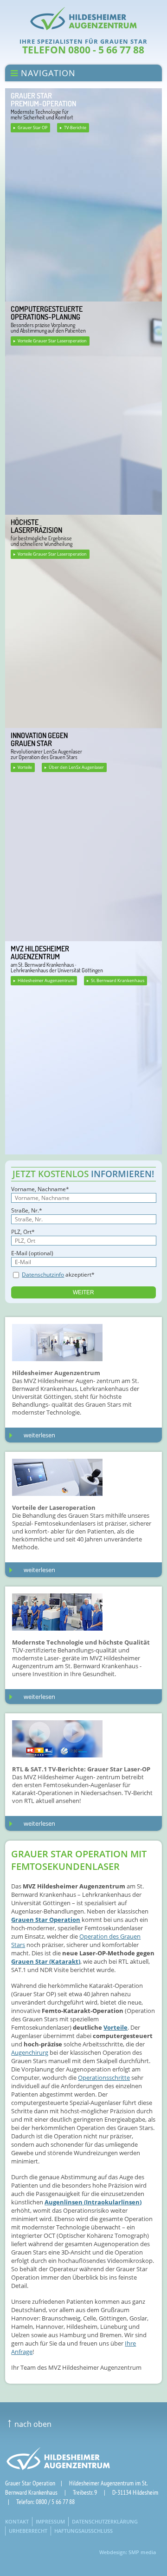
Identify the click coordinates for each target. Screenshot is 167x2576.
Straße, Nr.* (27, 1210)
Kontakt (17, 2521)
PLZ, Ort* (23, 1232)
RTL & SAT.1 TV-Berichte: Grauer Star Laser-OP (81, 1769)
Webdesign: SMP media (128, 2552)
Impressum (50, 2521)
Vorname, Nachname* (40, 1189)
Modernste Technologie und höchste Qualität (81, 1642)
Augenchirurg (30, 2052)
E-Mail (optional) (32, 1253)
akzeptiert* (58, 1275)
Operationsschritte (104, 2078)
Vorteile (25, 767)
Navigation (47, 73)
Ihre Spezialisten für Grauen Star (83, 41)
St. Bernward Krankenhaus (118, 980)
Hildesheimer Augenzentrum (46, 980)
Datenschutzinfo (43, 1275)
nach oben (29, 2424)
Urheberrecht (28, 2531)
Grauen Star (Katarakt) (46, 1961)
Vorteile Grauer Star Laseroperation (52, 341)
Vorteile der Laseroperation (54, 1508)
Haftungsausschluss (83, 2531)
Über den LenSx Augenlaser (76, 767)
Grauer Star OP (32, 128)
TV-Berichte (75, 128)
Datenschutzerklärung (105, 2521)
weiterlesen (39, 1435)
